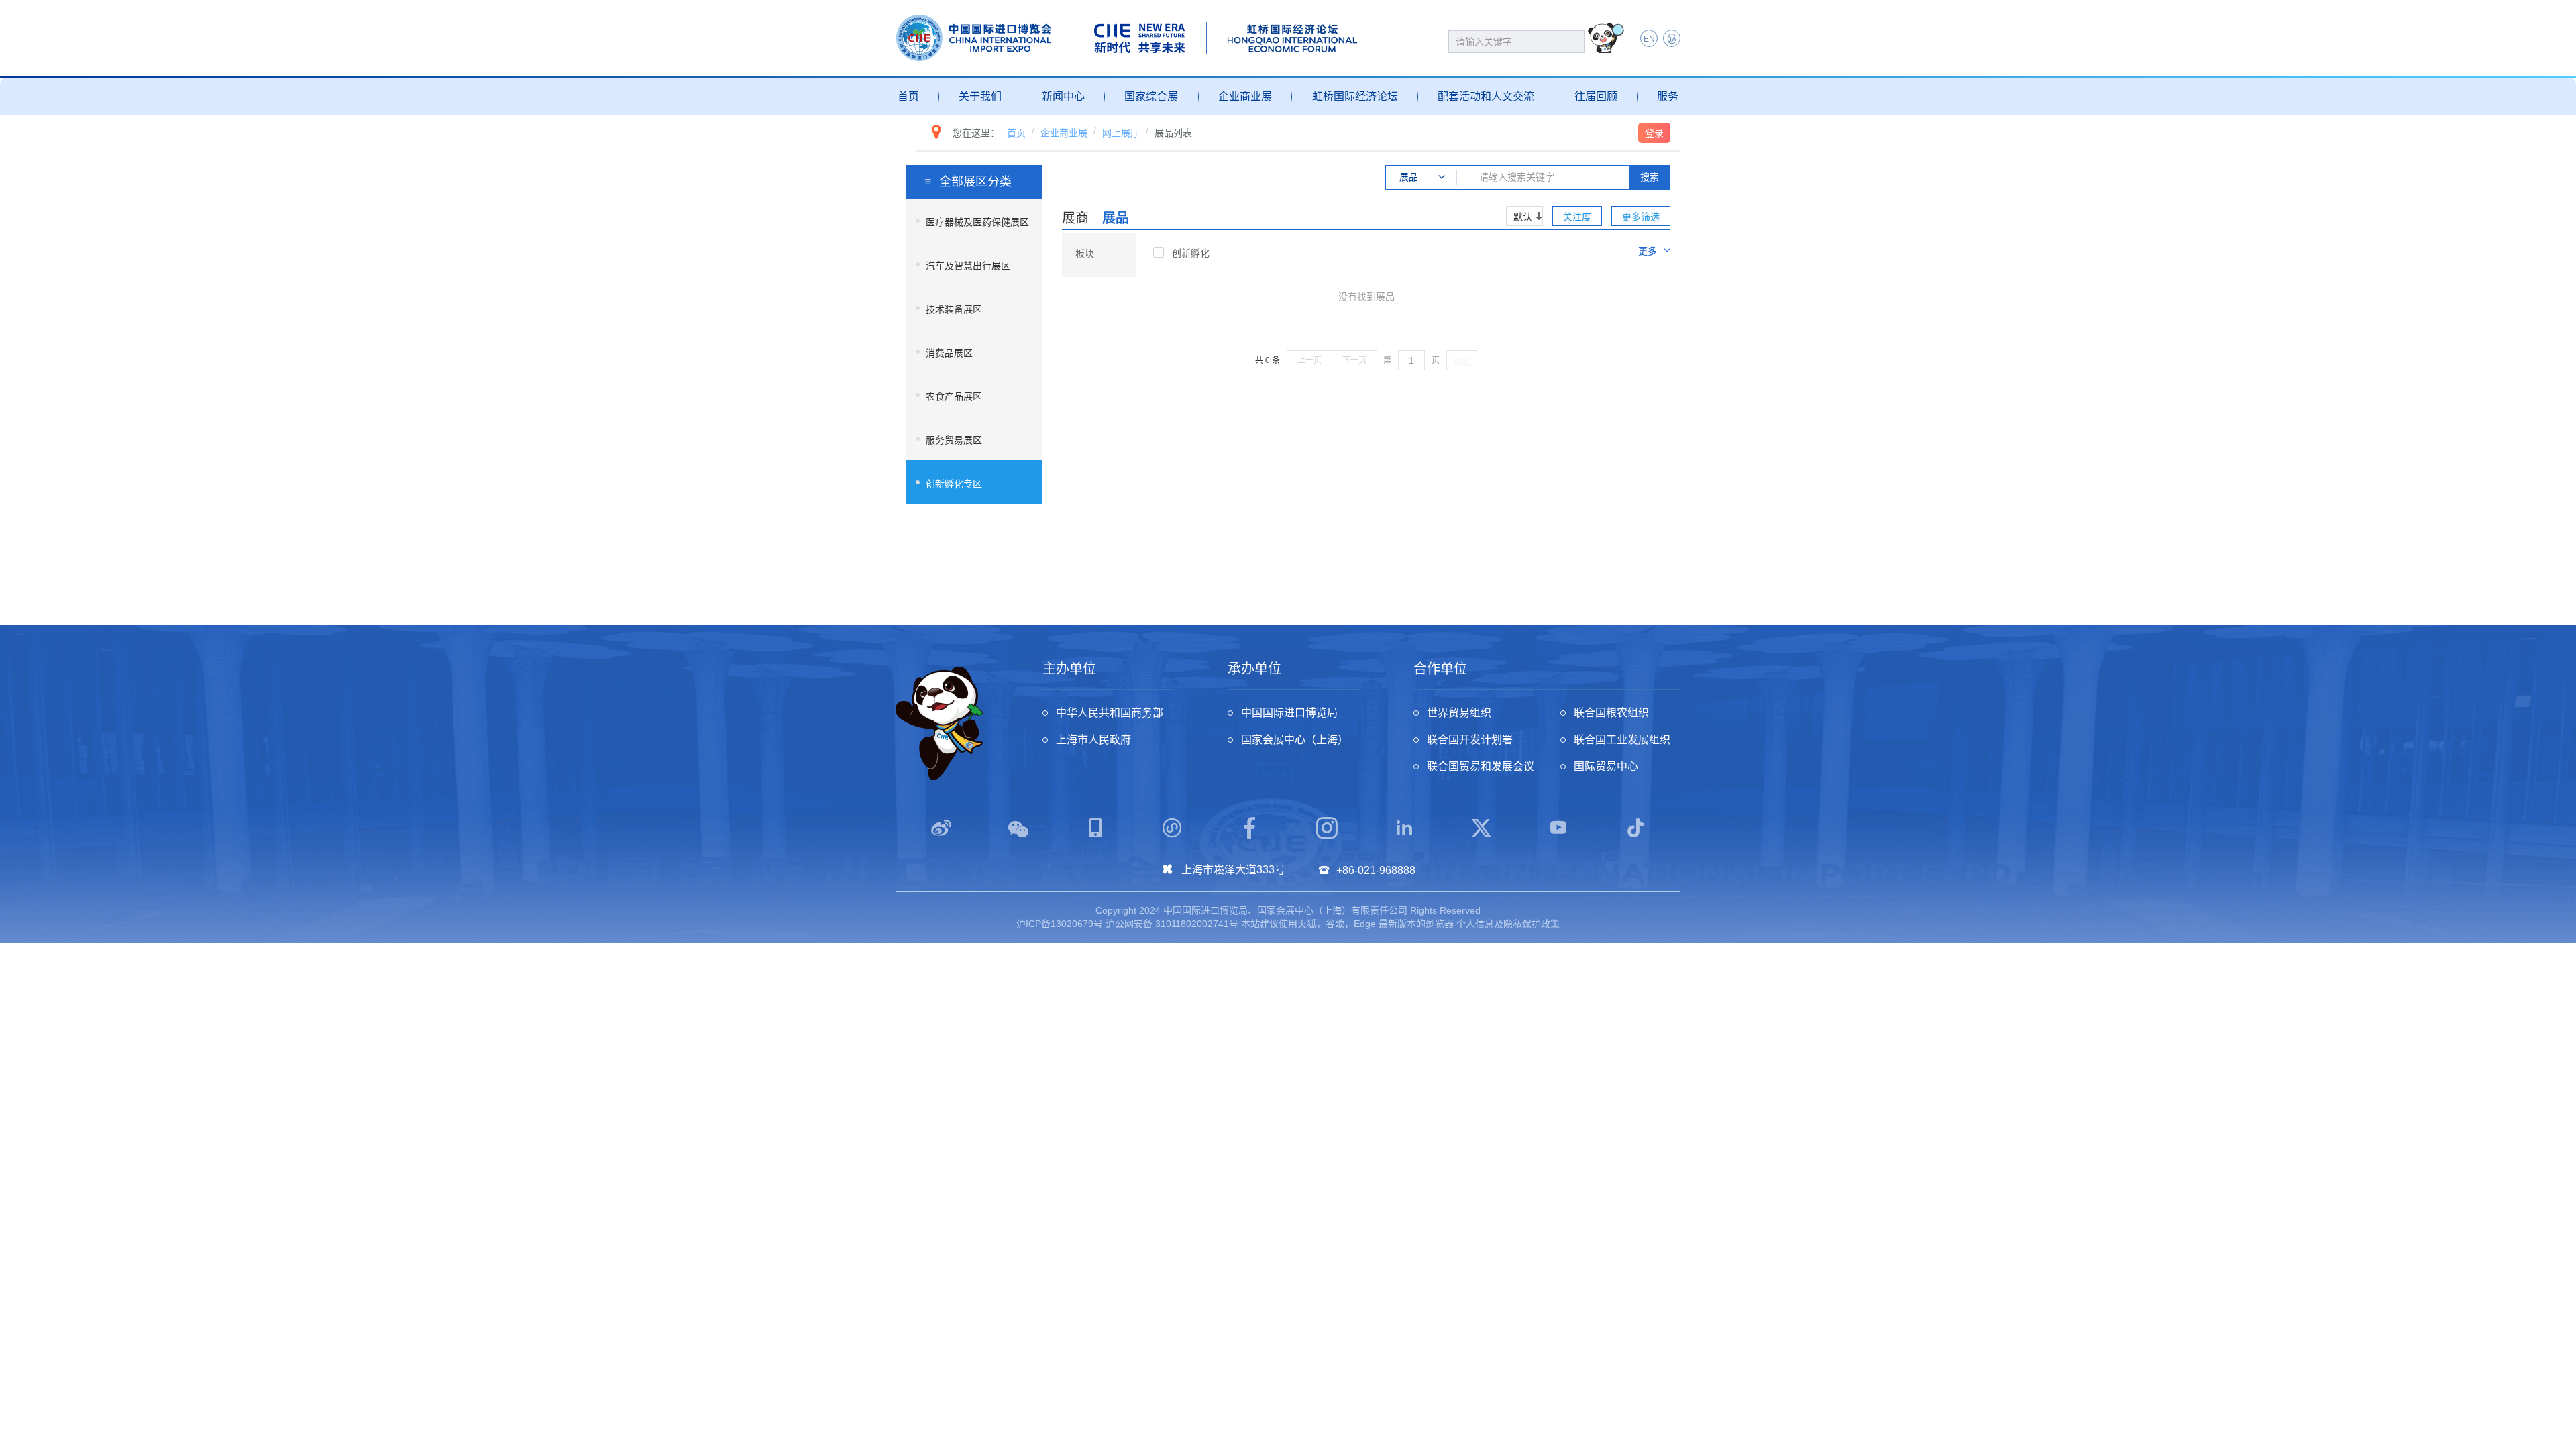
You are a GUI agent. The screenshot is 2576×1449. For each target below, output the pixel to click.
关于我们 (980, 96)
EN (1649, 39)
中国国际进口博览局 (1289, 713)
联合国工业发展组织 (1622, 740)
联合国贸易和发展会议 (1481, 766)
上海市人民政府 (1093, 740)
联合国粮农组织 (1611, 713)
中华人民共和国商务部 (1110, 713)
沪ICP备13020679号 (1060, 924)
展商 (1075, 218)
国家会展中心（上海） (1295, 740)
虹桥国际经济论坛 (1355, 96)
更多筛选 (1641, 217)
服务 (1668, 96)
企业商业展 (1245, 96)
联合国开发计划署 (1470, 740)
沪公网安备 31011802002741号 (1172, 924)
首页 (908, 96)
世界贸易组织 (1459, 713)
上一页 (1309, 360)
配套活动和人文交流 (1486, 96)
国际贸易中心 (1606, 766)
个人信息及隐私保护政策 (1508, 924)
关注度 (1577, 217)
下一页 (1354, 360)
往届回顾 (1596, 96)
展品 (1116, 218)
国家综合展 (1151, 96)
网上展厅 (1121, 133)
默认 (1523, 217)
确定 (1462, 361)
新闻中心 (1063, 96)
